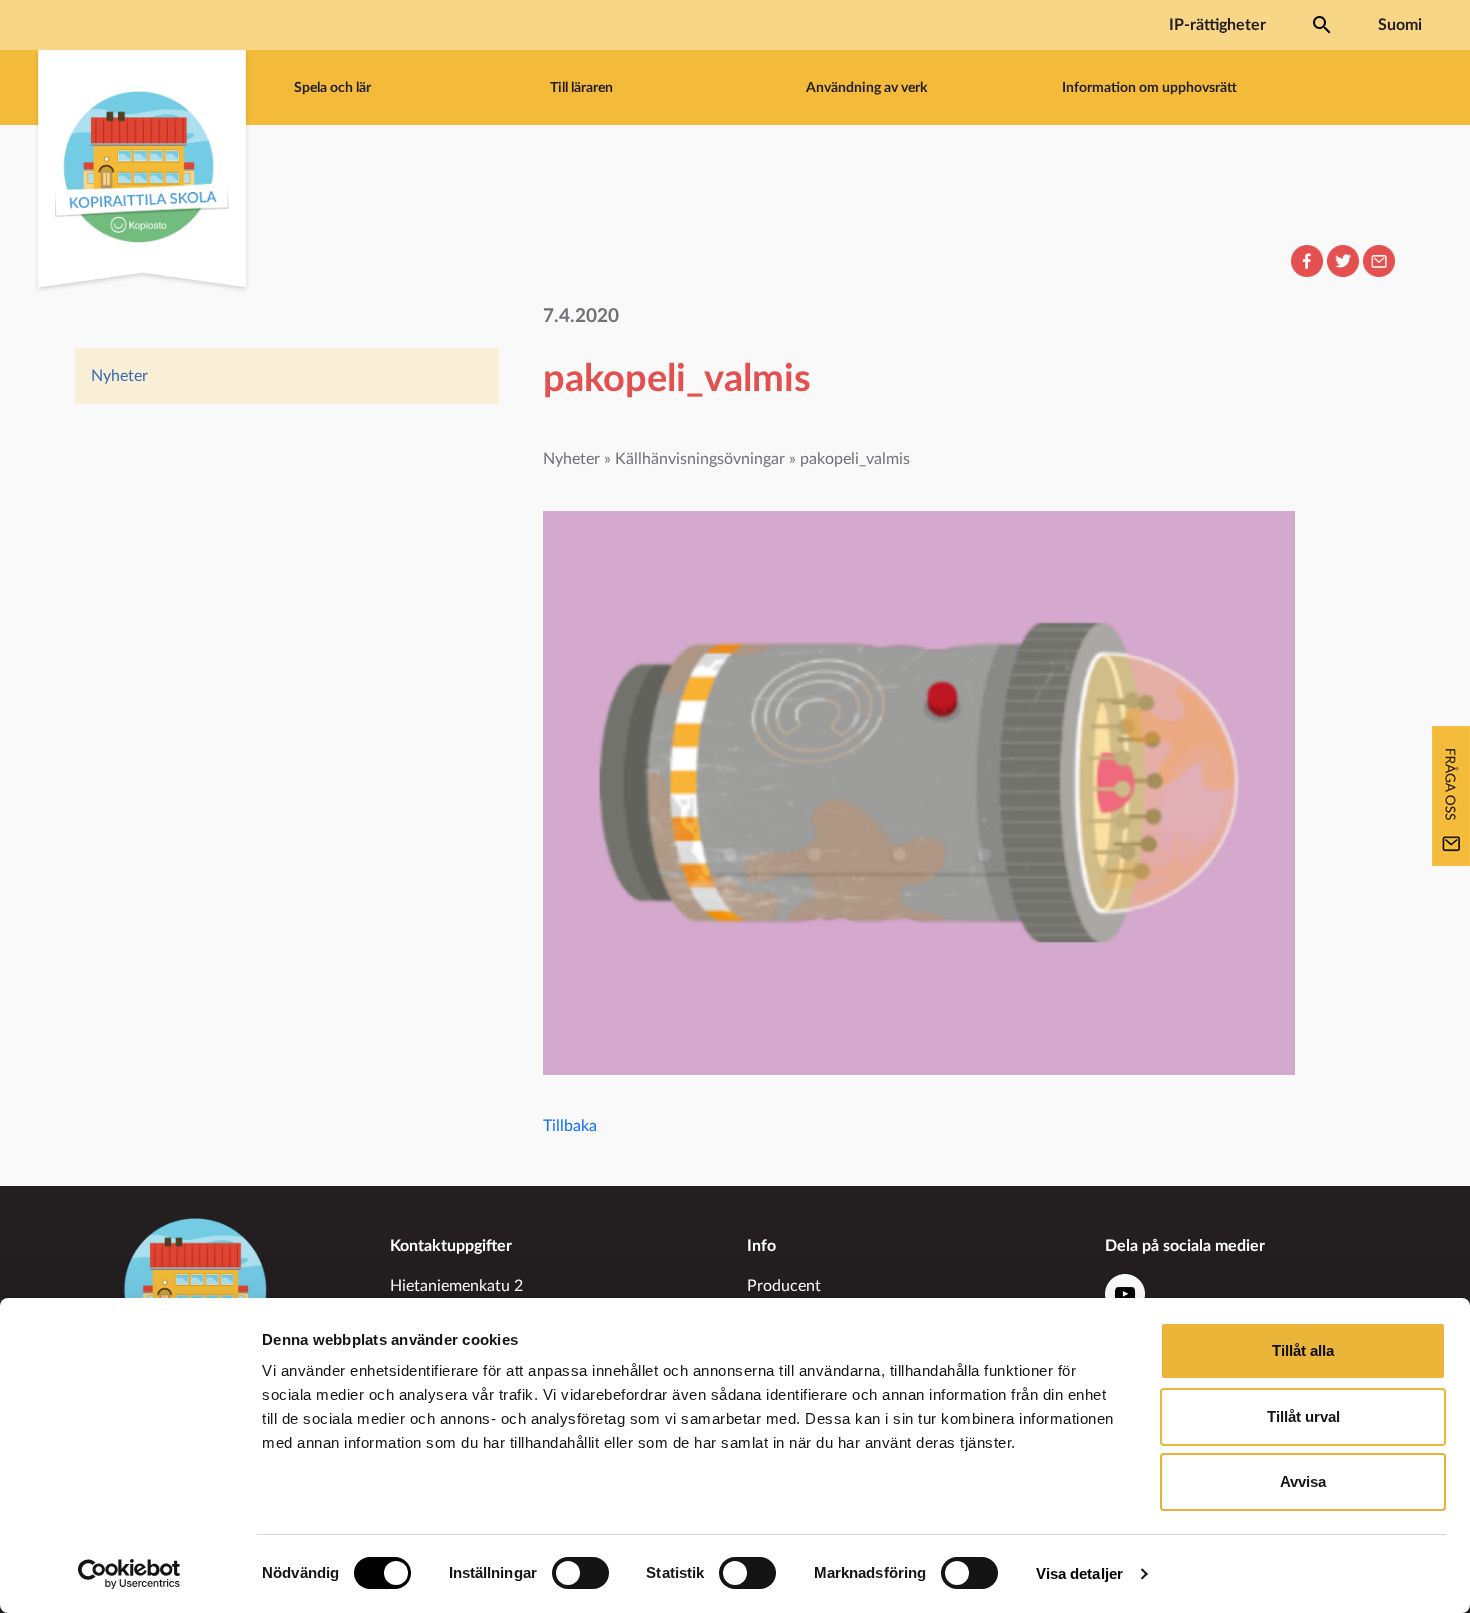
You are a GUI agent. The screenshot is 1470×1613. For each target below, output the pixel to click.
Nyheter (119, 376)
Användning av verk (866, 87)
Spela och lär (332, 87)
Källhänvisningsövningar (700, 459)
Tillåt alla (1303, 1350)
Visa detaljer (1079, 1573)
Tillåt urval (1303, 1416)
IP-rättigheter (1217, 25)
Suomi (1400, 25)
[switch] (580, 1573)
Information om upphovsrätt (1149, 87)
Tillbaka (570, 1126)
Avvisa (1303, 1481)
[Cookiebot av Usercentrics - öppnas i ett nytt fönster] (129, 1574)
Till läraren (581, 87)
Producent (784, 1286)
